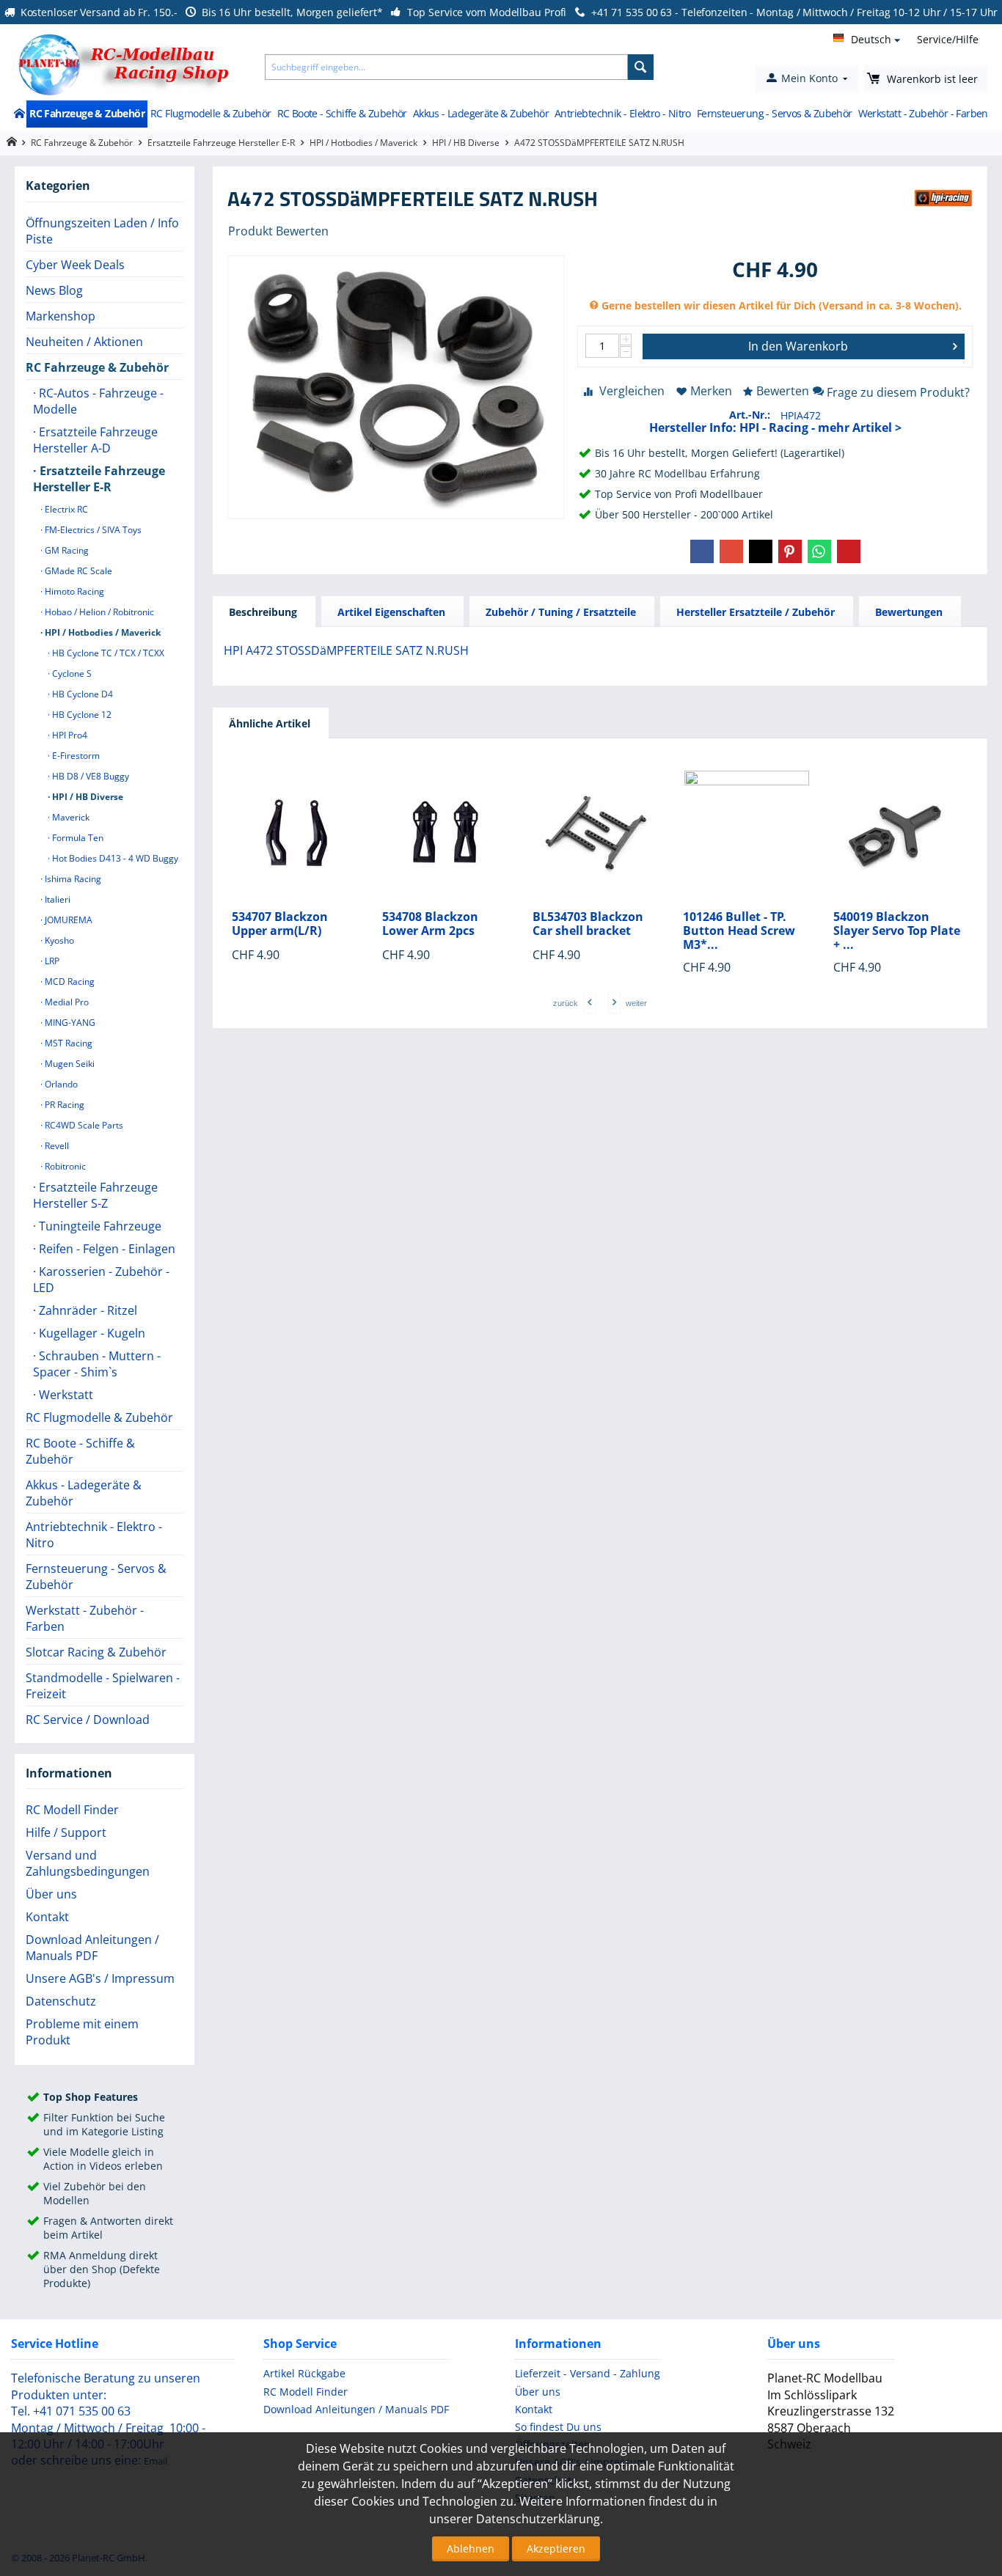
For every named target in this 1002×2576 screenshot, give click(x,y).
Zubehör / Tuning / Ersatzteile (561, 612)
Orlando (60, 1084)
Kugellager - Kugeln (91, 1333)
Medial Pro (66, 1002)
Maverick (70, 817)
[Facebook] (702, 551)
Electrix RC (65, 509)
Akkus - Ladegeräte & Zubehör (481, 113)
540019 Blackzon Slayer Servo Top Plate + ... (897, 931)
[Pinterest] (790, 551)
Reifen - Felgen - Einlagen (106, 1249)
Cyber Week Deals (75, 265)
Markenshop (61, 316)
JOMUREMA (67, 920)
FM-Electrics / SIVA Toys (92, 530)
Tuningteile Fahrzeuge (99, 1226)
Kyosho (58, 940)
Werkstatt (65, 1395)
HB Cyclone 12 (81, 715)
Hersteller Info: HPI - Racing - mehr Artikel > (775, 428)
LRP (51, 961)
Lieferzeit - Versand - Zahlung (588, 2373)
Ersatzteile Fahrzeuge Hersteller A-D (95, 440)
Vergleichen (632, 391)
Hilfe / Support (66, 1832)
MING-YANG (69, 1023)
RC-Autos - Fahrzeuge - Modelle (98, 401)
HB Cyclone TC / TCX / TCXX (107, 653)
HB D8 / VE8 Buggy (89, 776)
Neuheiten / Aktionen (84, 342)
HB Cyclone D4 (81, 694)
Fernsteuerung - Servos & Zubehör (775, 113)
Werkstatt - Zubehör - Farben (923, 113)
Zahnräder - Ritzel (87, 1310)
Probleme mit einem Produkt (82, 2032)
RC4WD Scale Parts (83, 1125)
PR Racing (63, 1105)
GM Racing (66, 550)
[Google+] (731, 551)
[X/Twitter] (761, 551)
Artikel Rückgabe (304, 2373)
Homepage (11, 142)
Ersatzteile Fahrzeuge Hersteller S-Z (95, 1195)
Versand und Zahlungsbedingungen (88, 1863)
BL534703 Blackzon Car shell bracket (588, 924)
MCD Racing (69, 981)
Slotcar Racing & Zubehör (96, 1652)
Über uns (51, 1894)
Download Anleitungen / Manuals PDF (92, 1948)
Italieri (56, 899)
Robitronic (64, 1166)
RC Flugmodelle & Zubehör (211, 113)
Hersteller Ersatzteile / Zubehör (756, 612)
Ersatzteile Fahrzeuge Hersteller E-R (221, 143)
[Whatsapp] (819, 551)
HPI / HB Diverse (466, 143)
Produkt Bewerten (278, 231)
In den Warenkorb (798, 346)
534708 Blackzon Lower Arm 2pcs (430, 924)
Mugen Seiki (69, 1064)
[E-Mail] (849, 551)
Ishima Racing (72, 879)
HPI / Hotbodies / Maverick (363, 143)
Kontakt (47, 1917)
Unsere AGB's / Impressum (100, 1978)
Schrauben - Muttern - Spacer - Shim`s (97, 1364)
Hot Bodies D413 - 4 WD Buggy (114, 858)
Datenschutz (61, 2001)
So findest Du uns (558, 2427)
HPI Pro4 (69, 735)
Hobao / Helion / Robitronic (98, 612)
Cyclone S (71, 674)
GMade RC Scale (77, 571)
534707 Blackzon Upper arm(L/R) (280, 924)
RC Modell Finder (72, 1810)
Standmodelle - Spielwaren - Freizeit (103, 1686)
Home (19, 114)
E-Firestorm (75, 756)
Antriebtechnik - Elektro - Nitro (623, 113)
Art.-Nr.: (750, 415)
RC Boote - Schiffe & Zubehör (342, 113)
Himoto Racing (73, 591)
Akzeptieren (556, 2549)
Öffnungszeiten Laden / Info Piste (102, 231)
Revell (56, 1146)
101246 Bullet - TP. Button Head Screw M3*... (739, 931)
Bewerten (783, 391)
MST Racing (67, 1043)
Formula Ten (77, 838)
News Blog (54, 290)
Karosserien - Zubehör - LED (101, 1280)
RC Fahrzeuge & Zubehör (87, 113)
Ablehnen (471, 2549)
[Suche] (641, 67)
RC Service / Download (88, 1720)
